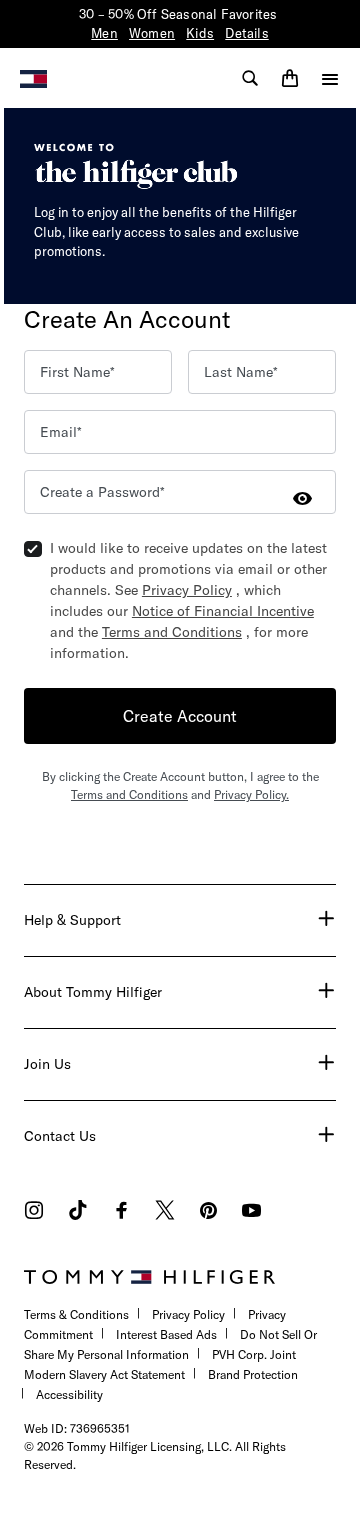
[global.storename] (33, 77)
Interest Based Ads (166, 1334)
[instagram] (34, 1212)
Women (152, 33)
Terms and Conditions (172, 632)
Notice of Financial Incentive (223, 611)
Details (246, 33)
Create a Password (100, 492)
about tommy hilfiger (93, 992)
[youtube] (251, 1212)
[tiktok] (78, 1212)
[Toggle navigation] (330, 79)
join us (47, 1064)
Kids (200, 33)
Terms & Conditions (76, 1314)
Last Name (238, 372)
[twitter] (165, 1212)
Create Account (180, 716)
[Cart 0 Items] (290, 78)
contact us (60, 1136)
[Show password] (302, 498)
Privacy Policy (187, 590)
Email (58, 432)
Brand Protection (253, 1374)
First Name (75, 372)
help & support (72, 920)
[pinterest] (208, 1212)
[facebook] (121, 1212)
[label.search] (250, 78)
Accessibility (69, 1394)
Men (104, 33)
